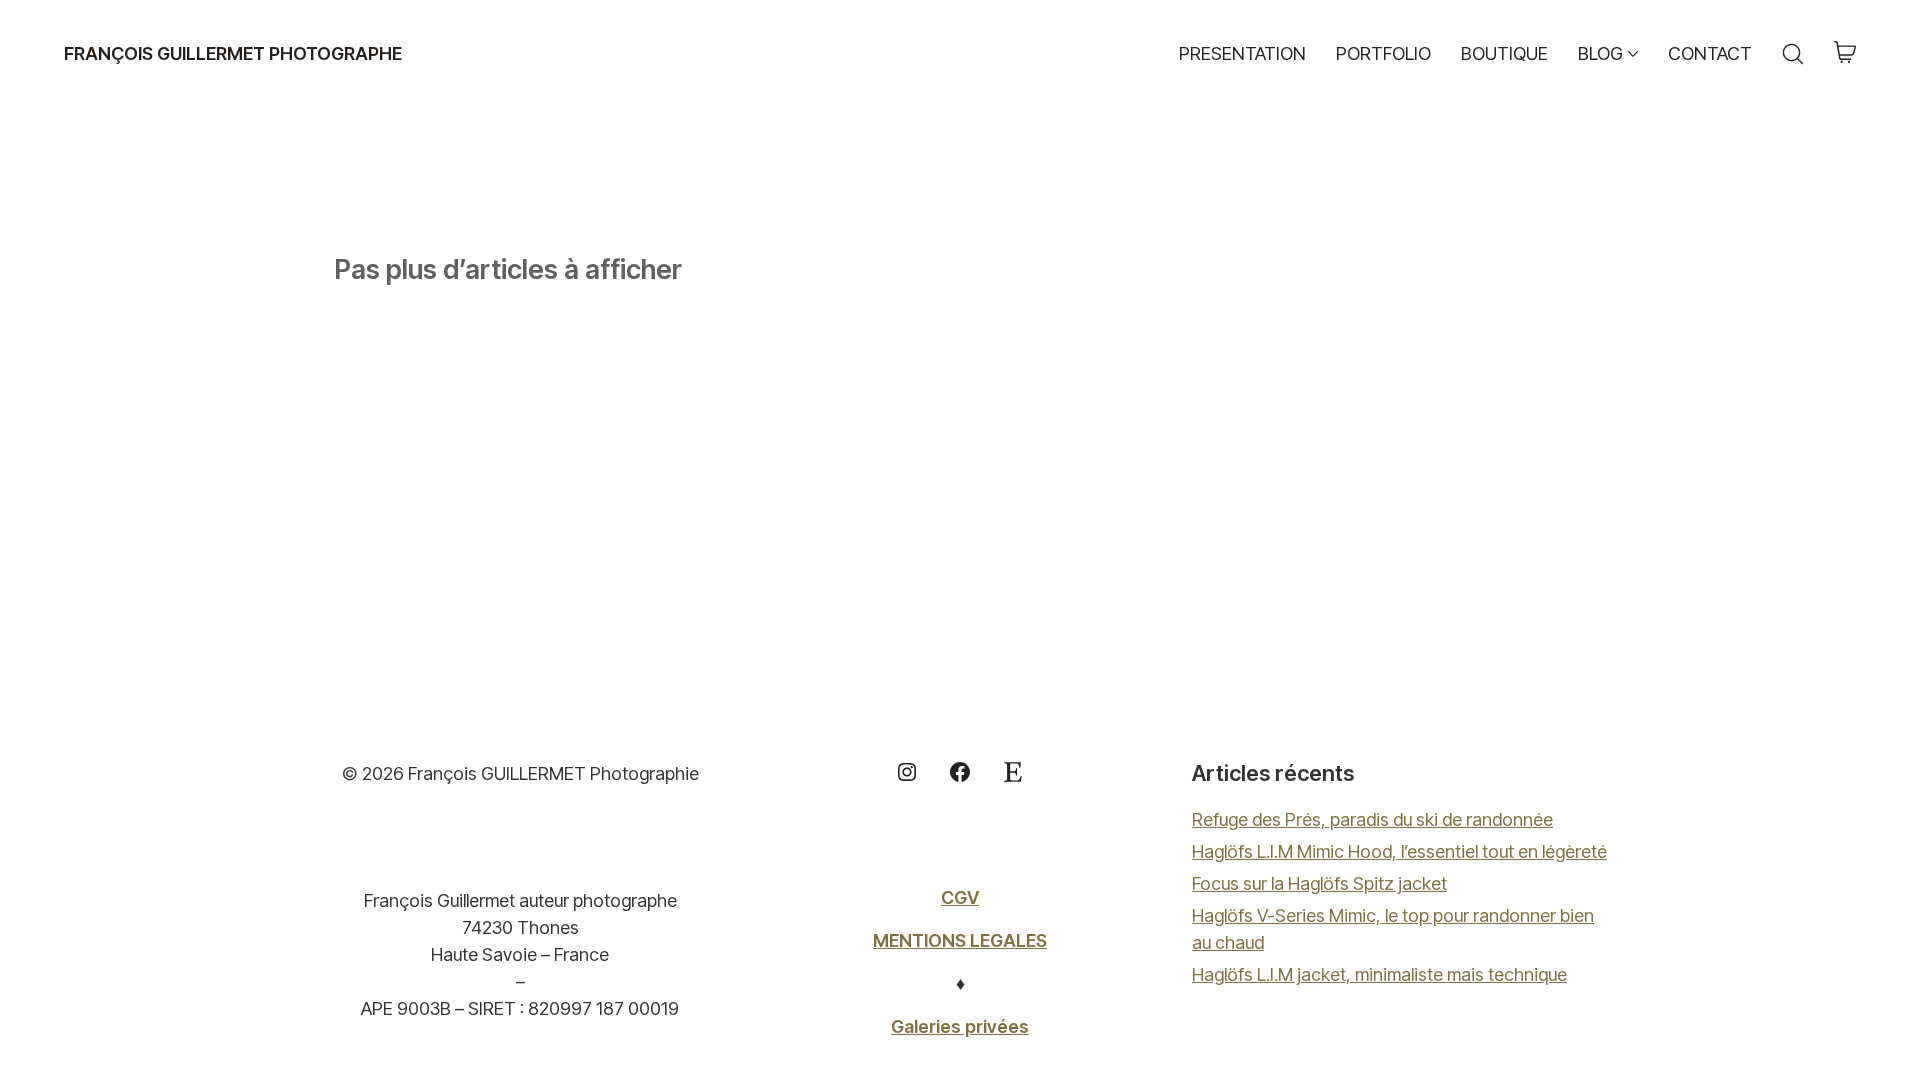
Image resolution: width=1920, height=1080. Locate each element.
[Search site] (1793, 54)
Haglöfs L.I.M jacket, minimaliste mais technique (1379, 974)
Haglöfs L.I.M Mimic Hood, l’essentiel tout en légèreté (1399, 851)
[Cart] (1845, 53)
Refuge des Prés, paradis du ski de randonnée (1372, 819)
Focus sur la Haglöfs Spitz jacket (1319, 883)
